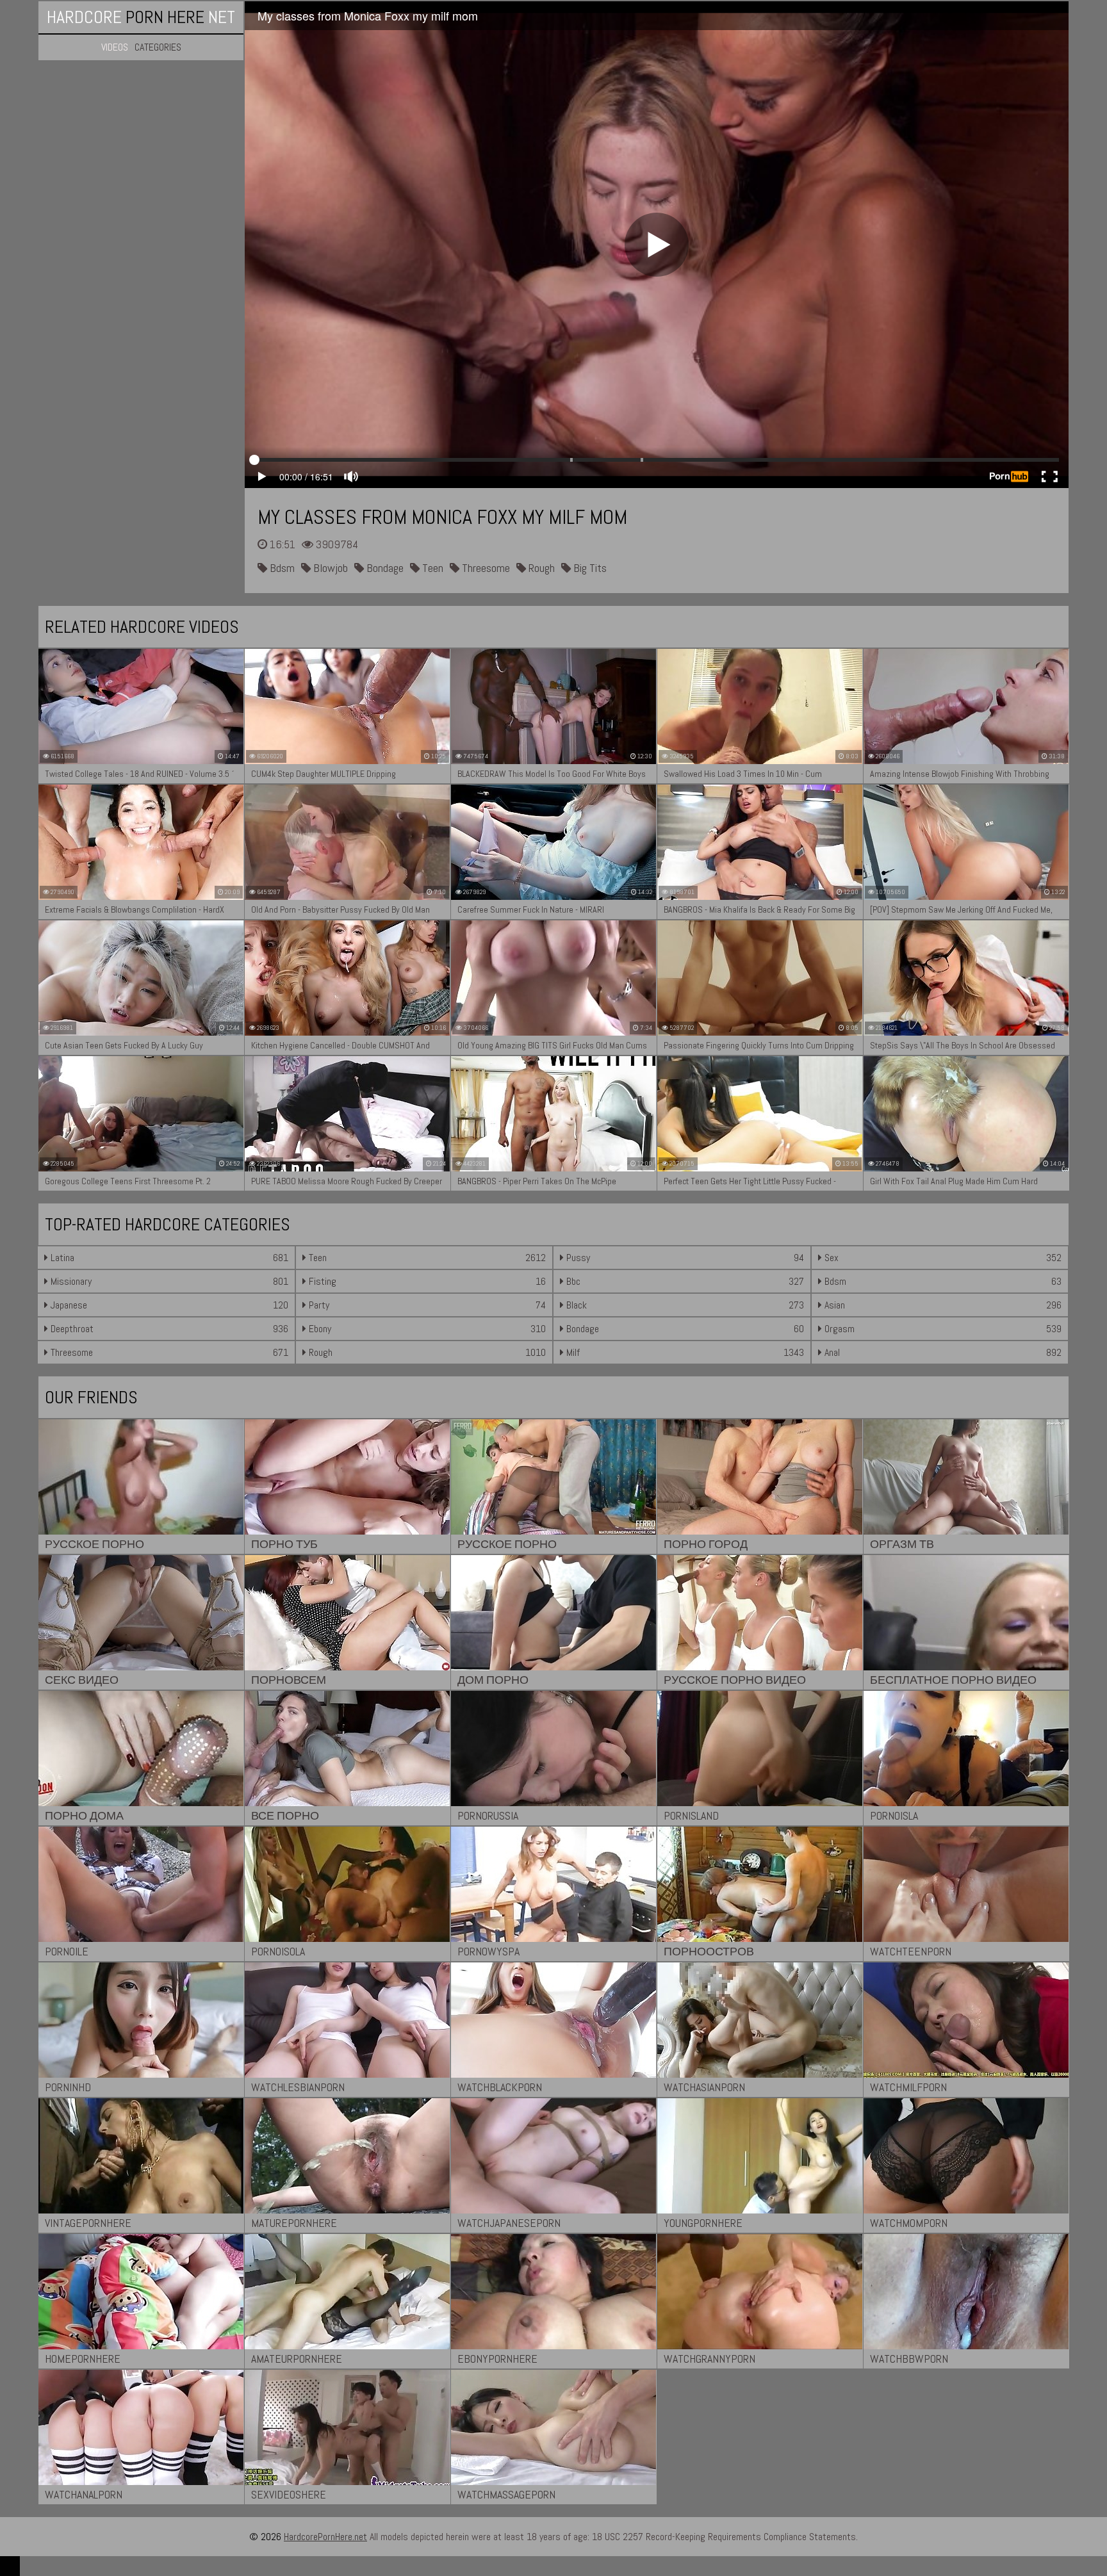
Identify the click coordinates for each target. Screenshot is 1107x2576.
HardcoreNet (141, 17)
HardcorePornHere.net (325, 2537)
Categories (158, 47)
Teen (431, 568)
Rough (540, 568)
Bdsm (281, 568)
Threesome (485, 568)
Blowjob (329, 568)
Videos (115, 47)
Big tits (589, 568)
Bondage (384, 568)
